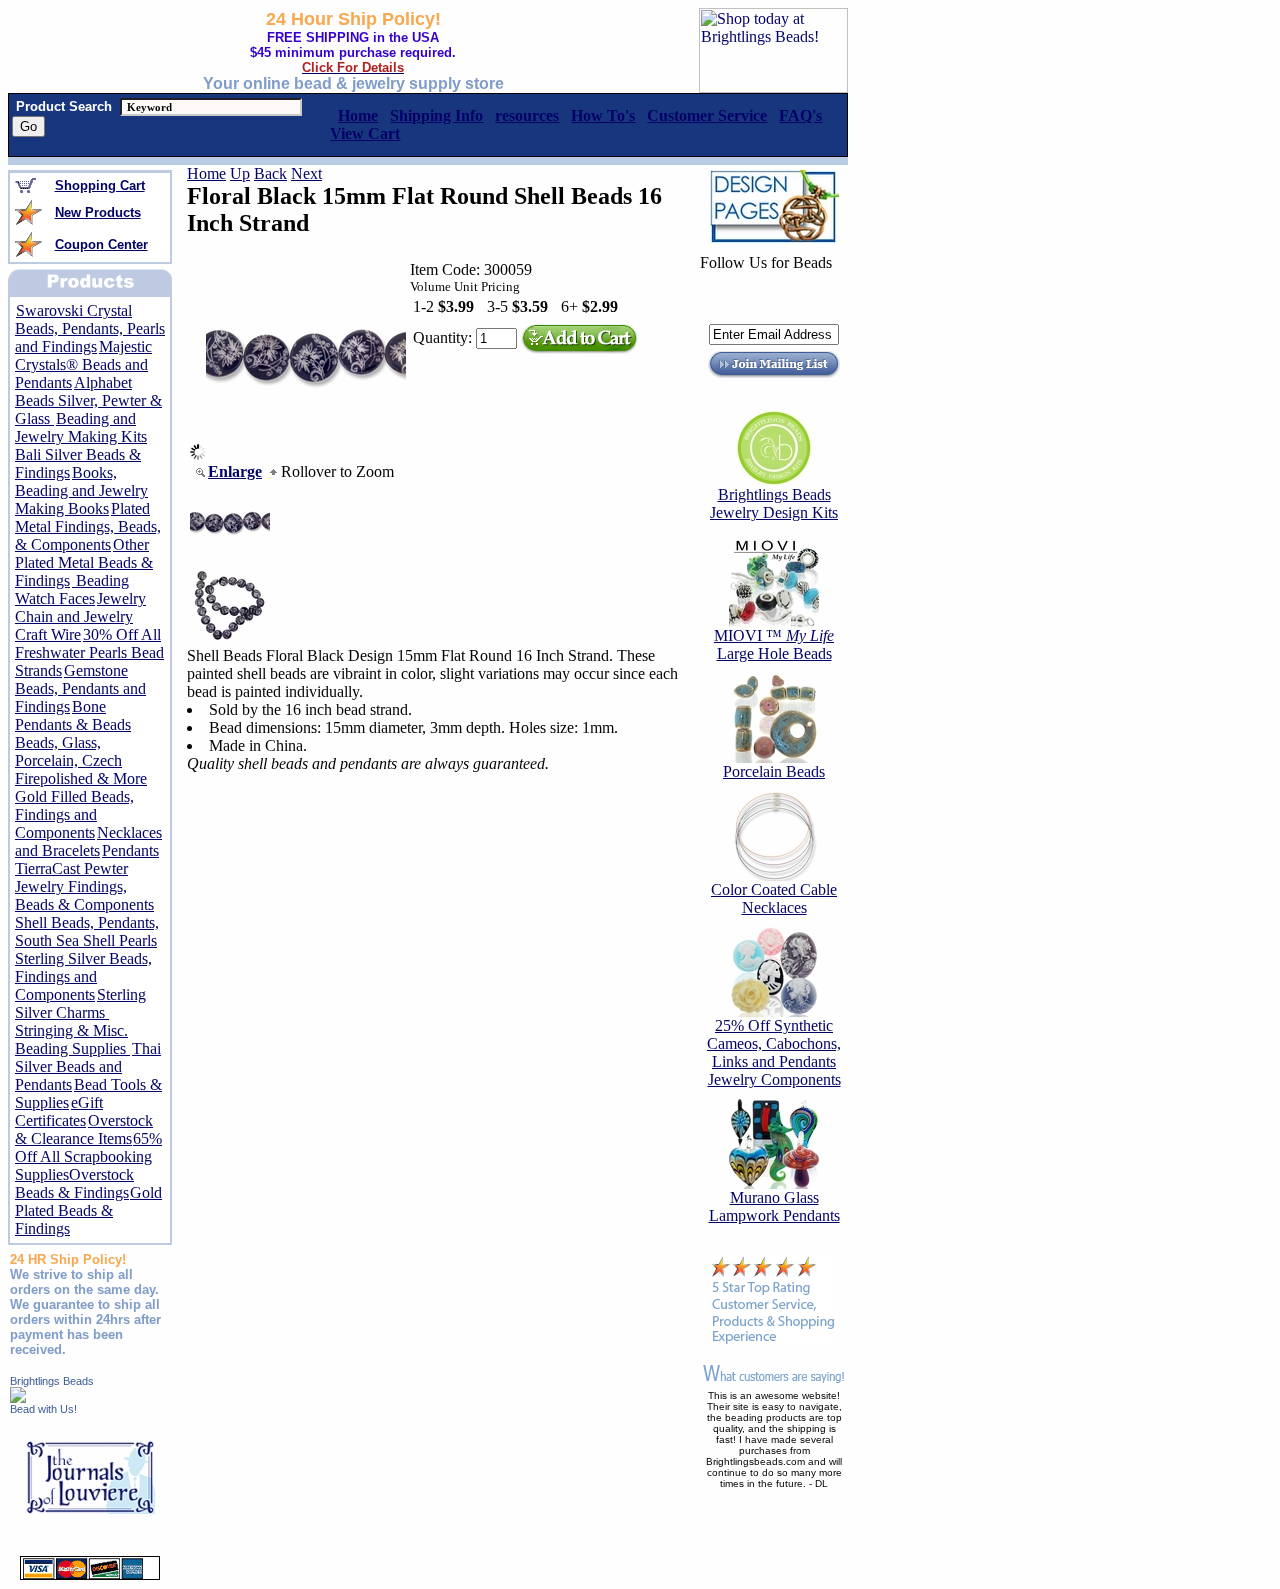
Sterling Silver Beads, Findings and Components (83, 976)
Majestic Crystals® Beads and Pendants (83, 364)
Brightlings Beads (52, 1381)
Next (306, 173)
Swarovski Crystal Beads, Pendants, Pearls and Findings (90, 328)
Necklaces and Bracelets (88, 841)
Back (270, 173)
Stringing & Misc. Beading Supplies (72, 1039)
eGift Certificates (59, 1111)
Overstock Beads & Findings (74, 1183)
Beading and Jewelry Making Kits (81, 427)
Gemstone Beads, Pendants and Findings (80, 688)
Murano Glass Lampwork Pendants (774, 1206)
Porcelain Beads (774, 771)
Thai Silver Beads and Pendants (88, 1066)
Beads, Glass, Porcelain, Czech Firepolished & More (81, 760)
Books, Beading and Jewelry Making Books (81, 490)
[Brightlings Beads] (18, 1397)
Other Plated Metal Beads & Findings (84, 562)
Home (206, 173)
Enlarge (235, 471)
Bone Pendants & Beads (73, 715)
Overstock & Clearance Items (84, 1129)
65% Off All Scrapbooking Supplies (88, 1156)
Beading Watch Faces (72, 589)
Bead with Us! (43, 1409)
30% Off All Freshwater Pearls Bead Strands (89, 652)
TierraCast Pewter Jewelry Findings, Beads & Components (84, 886)
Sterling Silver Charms (80, 1003)
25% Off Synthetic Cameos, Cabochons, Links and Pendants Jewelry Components (774, 1052)
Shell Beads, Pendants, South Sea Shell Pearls (87, 931)
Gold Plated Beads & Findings (88, 1210)
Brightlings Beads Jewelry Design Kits (774, 503)
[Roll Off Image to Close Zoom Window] (306, 454)
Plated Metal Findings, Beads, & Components (88, 526)
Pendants (130, 850)
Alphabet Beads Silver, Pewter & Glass (88, 400)
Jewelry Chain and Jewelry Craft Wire (80, 616)
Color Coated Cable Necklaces (774, 898)
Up (240, 173)
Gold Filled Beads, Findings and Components (74, 814)
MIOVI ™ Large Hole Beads (774, 644)
